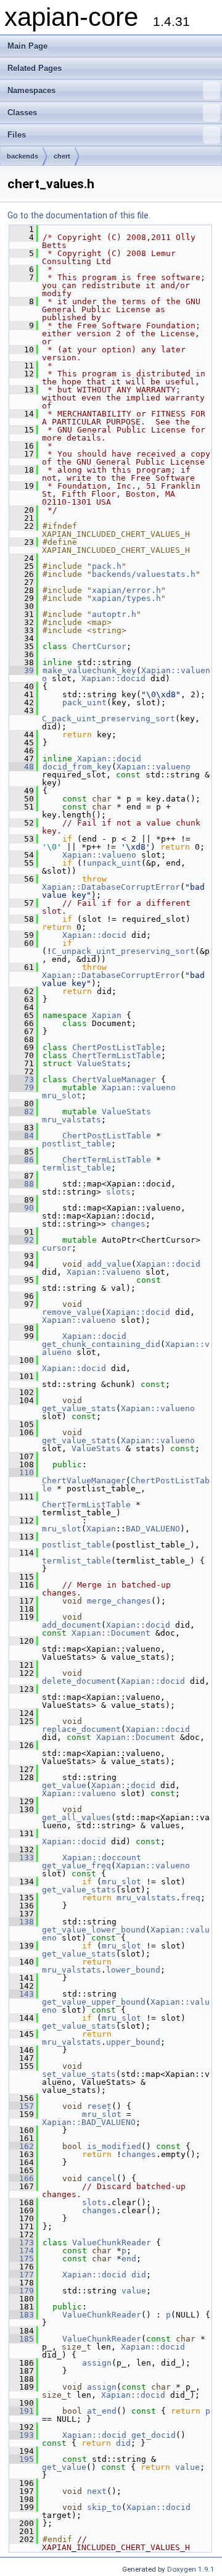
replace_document (81, 1729)
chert (62, 156)
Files (17, 135)
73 (22, 1079)
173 (22, 2243)
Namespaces (31, 90)
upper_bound (133, 2042)
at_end (102, 2411)
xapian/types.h (126, 598)
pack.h (107, 566)
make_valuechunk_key (89, 670)
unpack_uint (114, 863)
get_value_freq (76, 1866)
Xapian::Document (111, 1633)
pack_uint (84, 702)
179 (22, 2291)
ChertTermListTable (117, 1055)
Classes (22, 113)
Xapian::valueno (154, 767)
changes (128, 1224)
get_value (64, 1785)
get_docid (154, 2435)
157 (22, 2106)
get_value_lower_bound (94, 1930)
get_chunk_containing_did (101, 1344)
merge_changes (119, 1601)
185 (22, 2339)
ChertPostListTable (117, 1047)
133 (22, 1857)
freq (191, 1898)
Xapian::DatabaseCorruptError (111, 887)
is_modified (114, 2146)
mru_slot (62, 1095)
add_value (109, 1264)
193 (22, 2435)
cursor (57, 1248)
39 (22, 670)
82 (22, 1112)
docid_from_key (77, 767)
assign (97, 2363)
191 (22, 2411)
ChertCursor (99, 646)
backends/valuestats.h (144, 574)
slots (118, 1192)
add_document (72, 1625)
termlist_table (76, 1168)
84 (22, 1136)
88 (22, 1184)
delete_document (79, 1681)
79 (22, 1087)
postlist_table (76, 1144)
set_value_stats (79, 2074)
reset (99, 2106)
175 (22, 2259)
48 (22, 767)
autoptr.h (114, 614)
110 (22, 1472)
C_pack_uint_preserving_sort (109, 719)
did (139, 2275)
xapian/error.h (126, 590)
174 (22, 2251)
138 (22, 1922)
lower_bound (133, 1970)
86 (22, 1160)
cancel (102, 2178)
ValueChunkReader (112, 2243)
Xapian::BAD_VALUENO (89, 2122)
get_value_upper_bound (94, 2002)
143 (22, 1994)
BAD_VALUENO (153, 1529)
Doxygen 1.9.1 (191, 2569)
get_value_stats (79, 1408)
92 (22, 1240)
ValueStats (102, 1063)
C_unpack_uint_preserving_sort (123, 951)
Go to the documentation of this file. (79, 215)
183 (22, 2315)
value (134, 2291)
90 (22, 1208)
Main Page (27, 46)
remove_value (72, 1312)
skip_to (104, 2507)
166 (22, 2178)
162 (22, 2146)
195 (22, 2459)
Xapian (107, 1015)
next (97, 2491)
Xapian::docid (113, 678)
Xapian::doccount (102, 1857)
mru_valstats (72, 1120)
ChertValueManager (114, 1079)
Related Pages (35, 68)
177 (22, 2275)
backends (23, 156)
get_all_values (76, 1817)
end (129, 2259)
